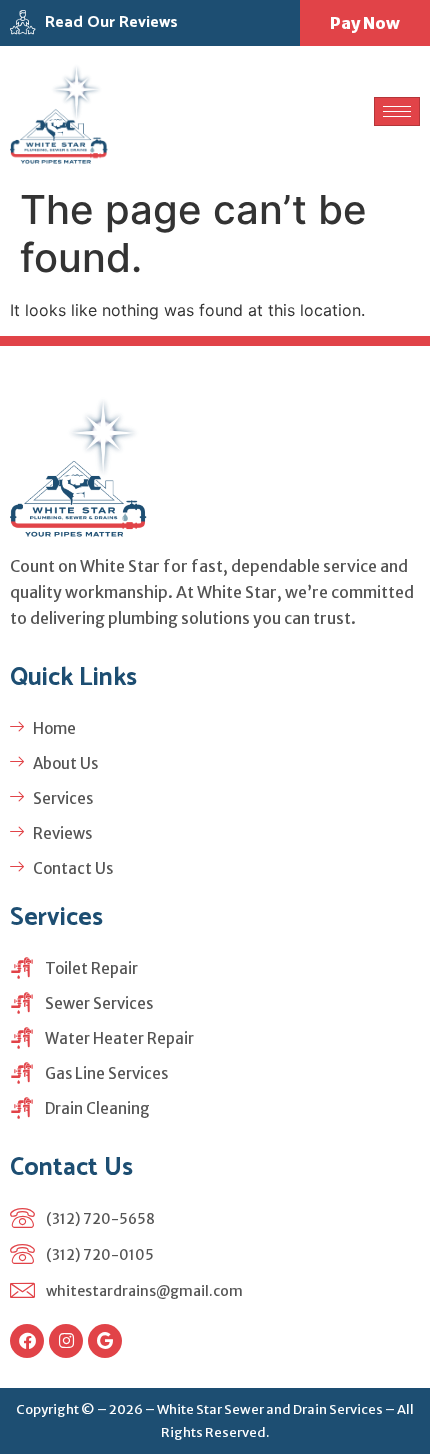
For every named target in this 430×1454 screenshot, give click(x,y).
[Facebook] (27, 1341)
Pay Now (365, 23)
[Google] (105, 1341)
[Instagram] (66, 1341)
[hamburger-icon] (397, 111)
